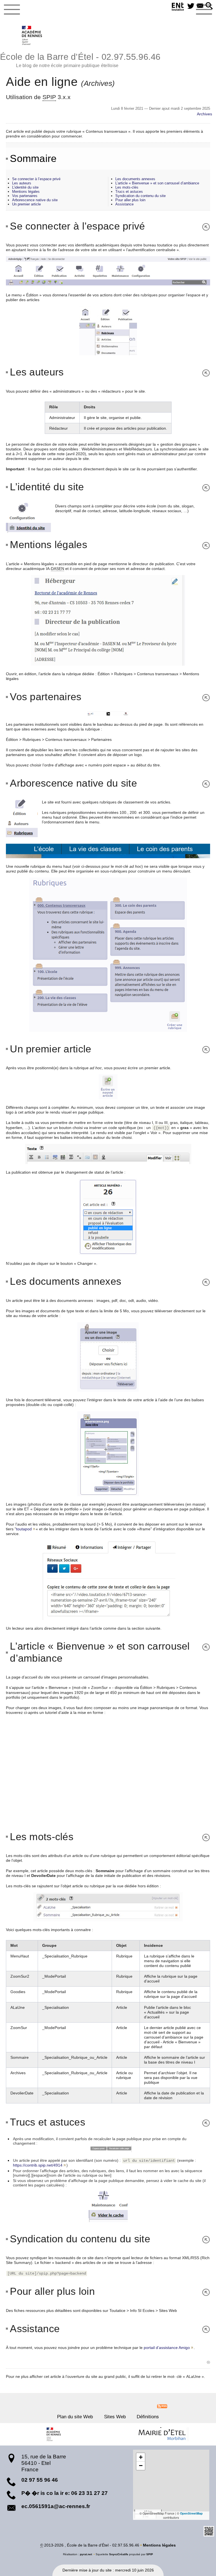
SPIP (150, 2554)
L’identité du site (25, 187)
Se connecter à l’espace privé (36, 179)
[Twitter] (191, 6)
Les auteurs (22, 183)
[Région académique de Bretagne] (54, 2434)
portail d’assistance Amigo (167, 2348)
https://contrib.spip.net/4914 (38, 2165)
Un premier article (26, 204)
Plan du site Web (75, 2417)
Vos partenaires (25, 196)
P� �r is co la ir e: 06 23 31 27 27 (65, 2493)
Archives (204, 114)
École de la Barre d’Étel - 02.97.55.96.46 (80, 60)
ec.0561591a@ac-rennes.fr (56, 2506)
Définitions (148, 2417)
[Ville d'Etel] (162, 2434)
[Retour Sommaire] (204, 226)
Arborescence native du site (35, 200)
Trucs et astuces (129, 192)
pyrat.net (86, 2554)
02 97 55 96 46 (40, 2480)
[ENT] (178, 7)
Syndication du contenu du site (140, 196)
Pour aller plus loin (130, 200)
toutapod (24, 1529)
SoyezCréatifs (119, 2554)
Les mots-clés (127, 187)
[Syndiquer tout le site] (162, 2406)
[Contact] (200, 6)
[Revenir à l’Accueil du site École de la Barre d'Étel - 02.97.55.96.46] (32, 35)
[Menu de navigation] (12, 10)
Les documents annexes (135, 179)
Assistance (124, 204)
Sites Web (115, 2417)
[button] (209, 6)
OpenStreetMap (191, 2513)
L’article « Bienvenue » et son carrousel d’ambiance (157, 183)
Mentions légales (26, 192)
